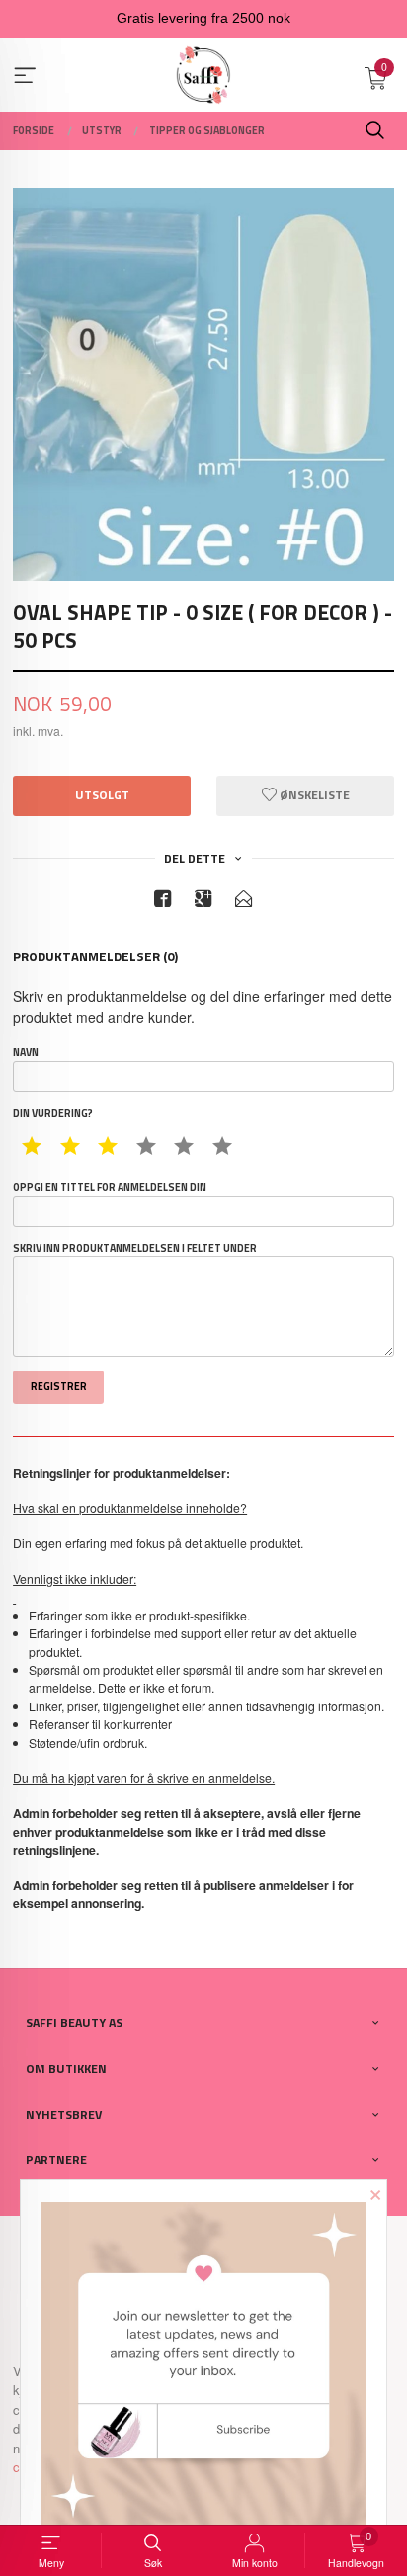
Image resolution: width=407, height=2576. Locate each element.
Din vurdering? (53, 1113)
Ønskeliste (313, 795)
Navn (26, 1053)
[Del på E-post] (244, 902)
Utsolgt (102, 795)
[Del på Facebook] (163, 902)
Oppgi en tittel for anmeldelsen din (110, 1187)
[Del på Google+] (203, 902)
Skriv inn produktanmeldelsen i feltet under (135, 1248)
